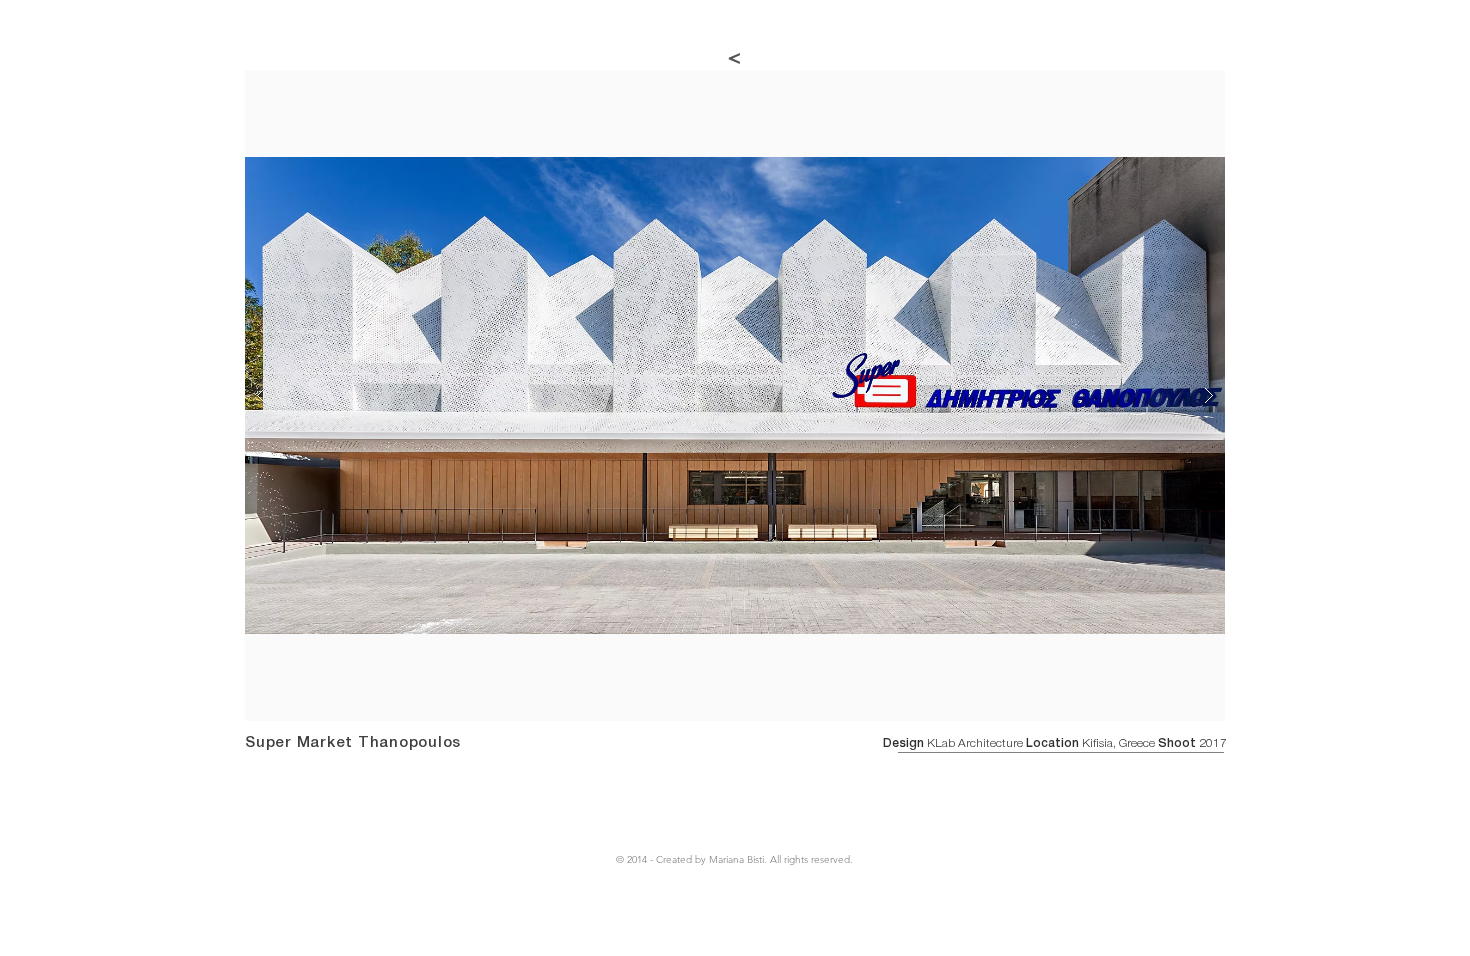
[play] (1171, 86)
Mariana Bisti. (739, 859)
